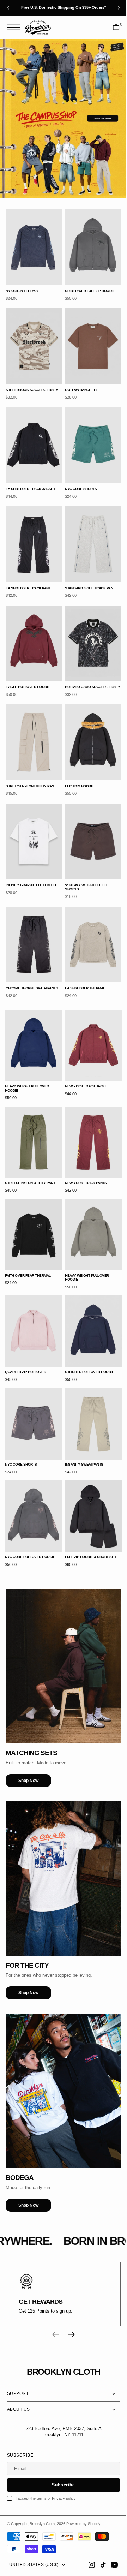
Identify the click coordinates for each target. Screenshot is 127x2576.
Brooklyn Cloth (42, 2524)
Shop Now (28, 1722)
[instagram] (86, 2565)
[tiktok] (98, 2565)
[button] (15, 27)
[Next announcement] (119, 8)
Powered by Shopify (83, 2524)
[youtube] (109, 2565)
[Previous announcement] (8, 8)
